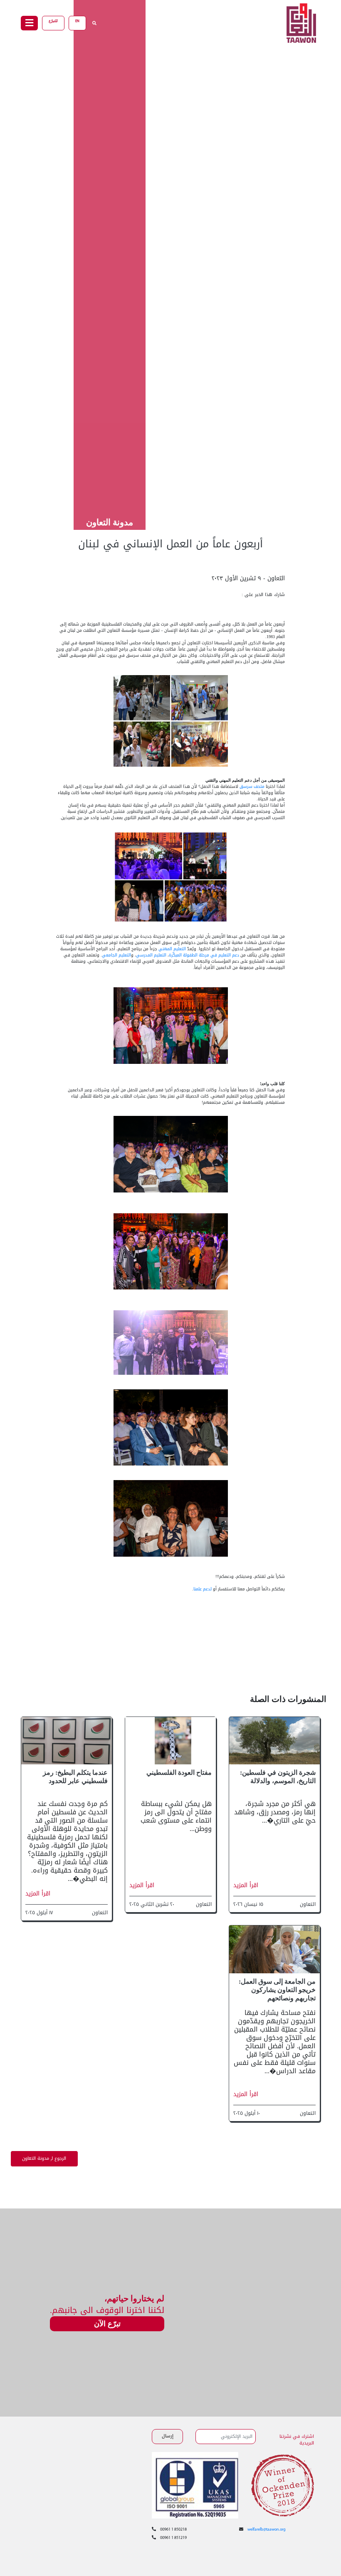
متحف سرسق (252, 786)
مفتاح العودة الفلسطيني (179, 1772)
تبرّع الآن (107, 2324)
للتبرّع (53, 21)
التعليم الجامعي (116, 955)
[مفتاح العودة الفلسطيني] (170, 1741)
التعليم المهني (172, 949)
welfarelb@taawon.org (267, 2530)
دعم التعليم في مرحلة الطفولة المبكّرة (204, 955)
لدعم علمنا (203, 1589)
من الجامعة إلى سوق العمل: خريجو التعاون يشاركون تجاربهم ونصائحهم (277, 1990)
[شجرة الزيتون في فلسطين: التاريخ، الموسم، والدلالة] (274, 1741)
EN (77, 21)
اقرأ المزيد (246, 1885)
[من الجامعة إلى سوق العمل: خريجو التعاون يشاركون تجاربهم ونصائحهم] (274, 1950)
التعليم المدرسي (151, 955)
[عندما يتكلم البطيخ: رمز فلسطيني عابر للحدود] (67, 1741)
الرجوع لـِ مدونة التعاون (44, 2159)
